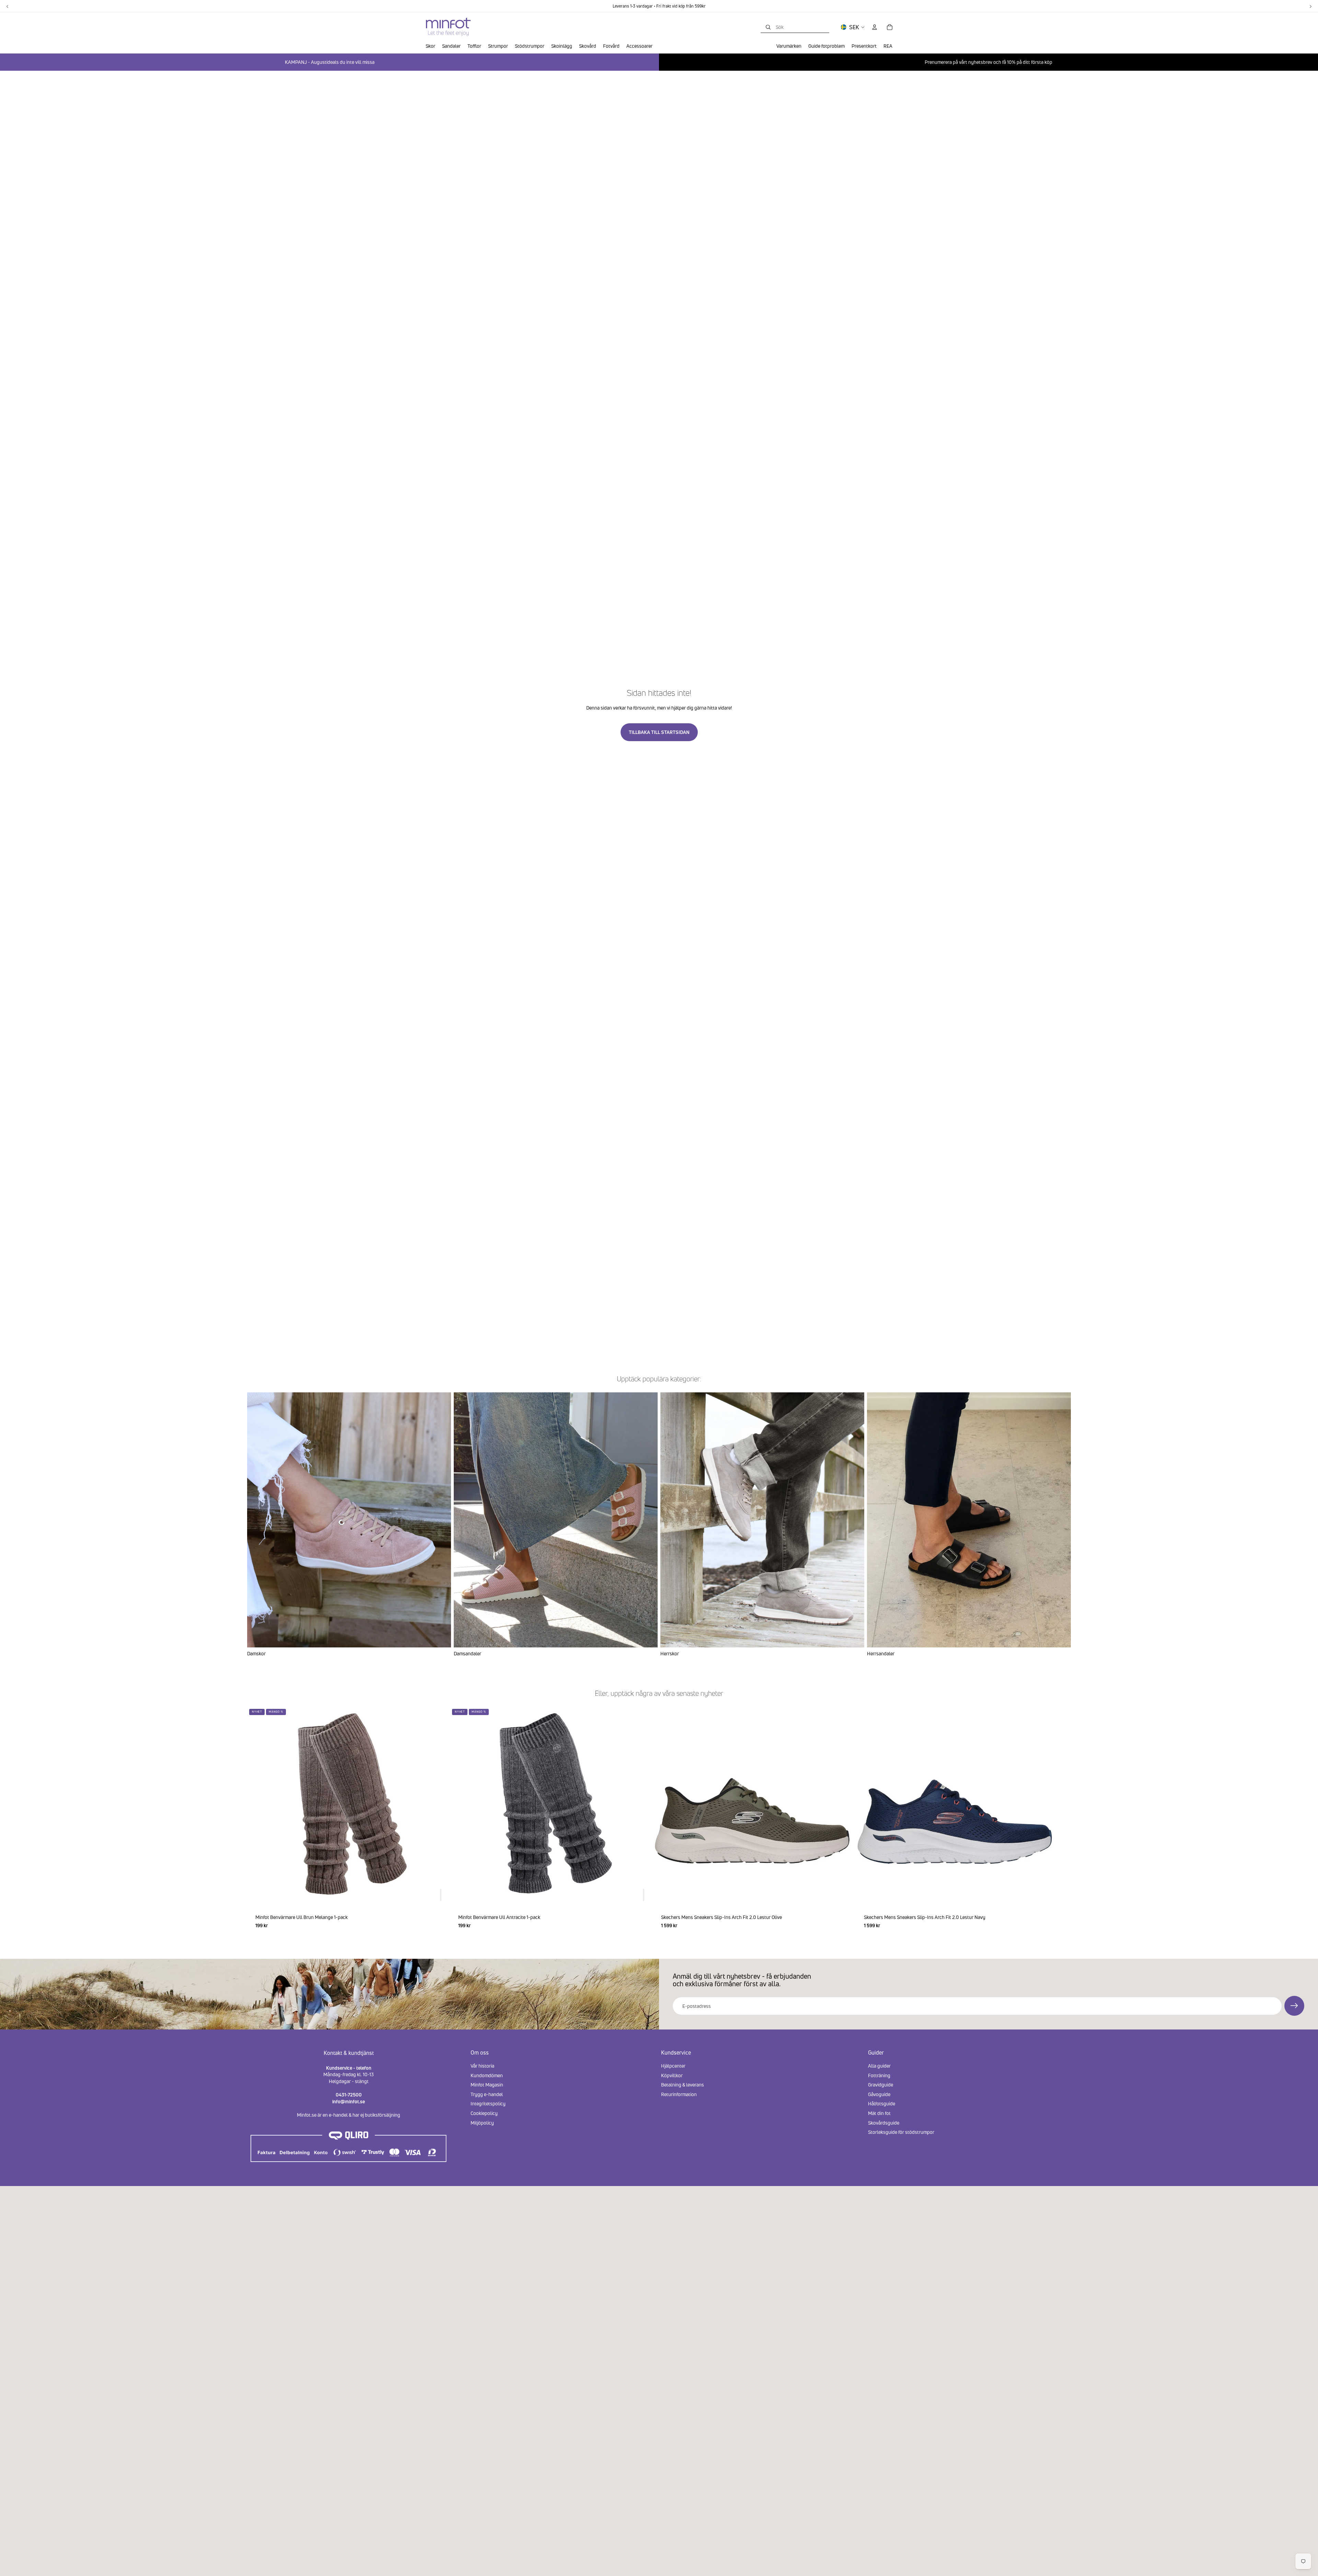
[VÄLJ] (841, 1895)
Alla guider (879, 2066)
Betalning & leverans (683, 2085)
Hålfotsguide (882, 2104)
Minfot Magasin (487, 2085)
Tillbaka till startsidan (659, 732)
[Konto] (875, 27)
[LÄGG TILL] (441, 1895)
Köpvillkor (672, 2075)
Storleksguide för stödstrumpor (901, 2132)
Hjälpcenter (673, 2066)
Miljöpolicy (482, 2123)
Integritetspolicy (488, 2104)
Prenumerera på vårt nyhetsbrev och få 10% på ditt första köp (988, 62)
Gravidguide (881, 2085)
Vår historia (482, 2066)
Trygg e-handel (487, 2094)
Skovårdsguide (884, 2123)
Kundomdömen (487, 2075)
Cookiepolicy (484, 2113)
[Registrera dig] (1294, 2006)
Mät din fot (879, 2113)
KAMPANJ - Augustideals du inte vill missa (330, 62)
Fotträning (879, 2075)
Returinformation (679, 2094)
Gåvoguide (879, 2094)
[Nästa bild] (1063, 1822)
